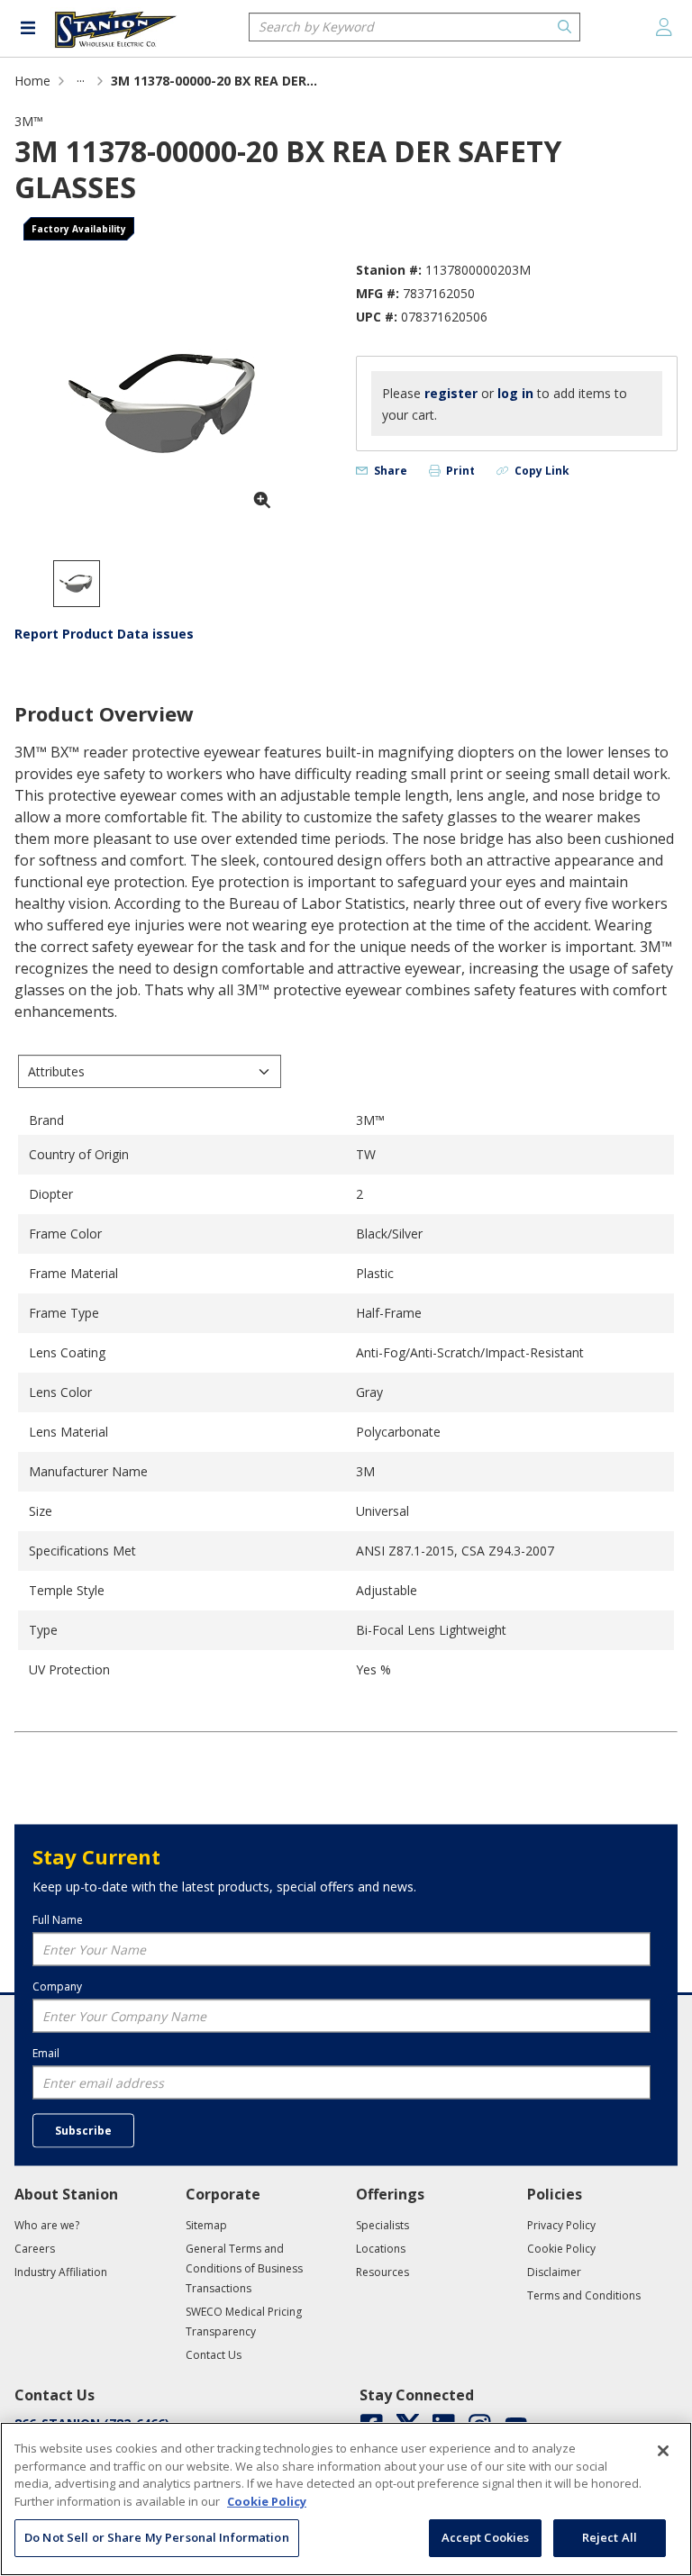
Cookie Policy (267, 2501)
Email (46, 2052)
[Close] (663, 2451)
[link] (81, 81)
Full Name (58, 1919)
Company (57, 1986)
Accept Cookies (486, 2537)
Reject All (610, 2537)
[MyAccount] (664, 27)
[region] (346, 2499)
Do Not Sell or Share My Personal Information (157, 2537)
